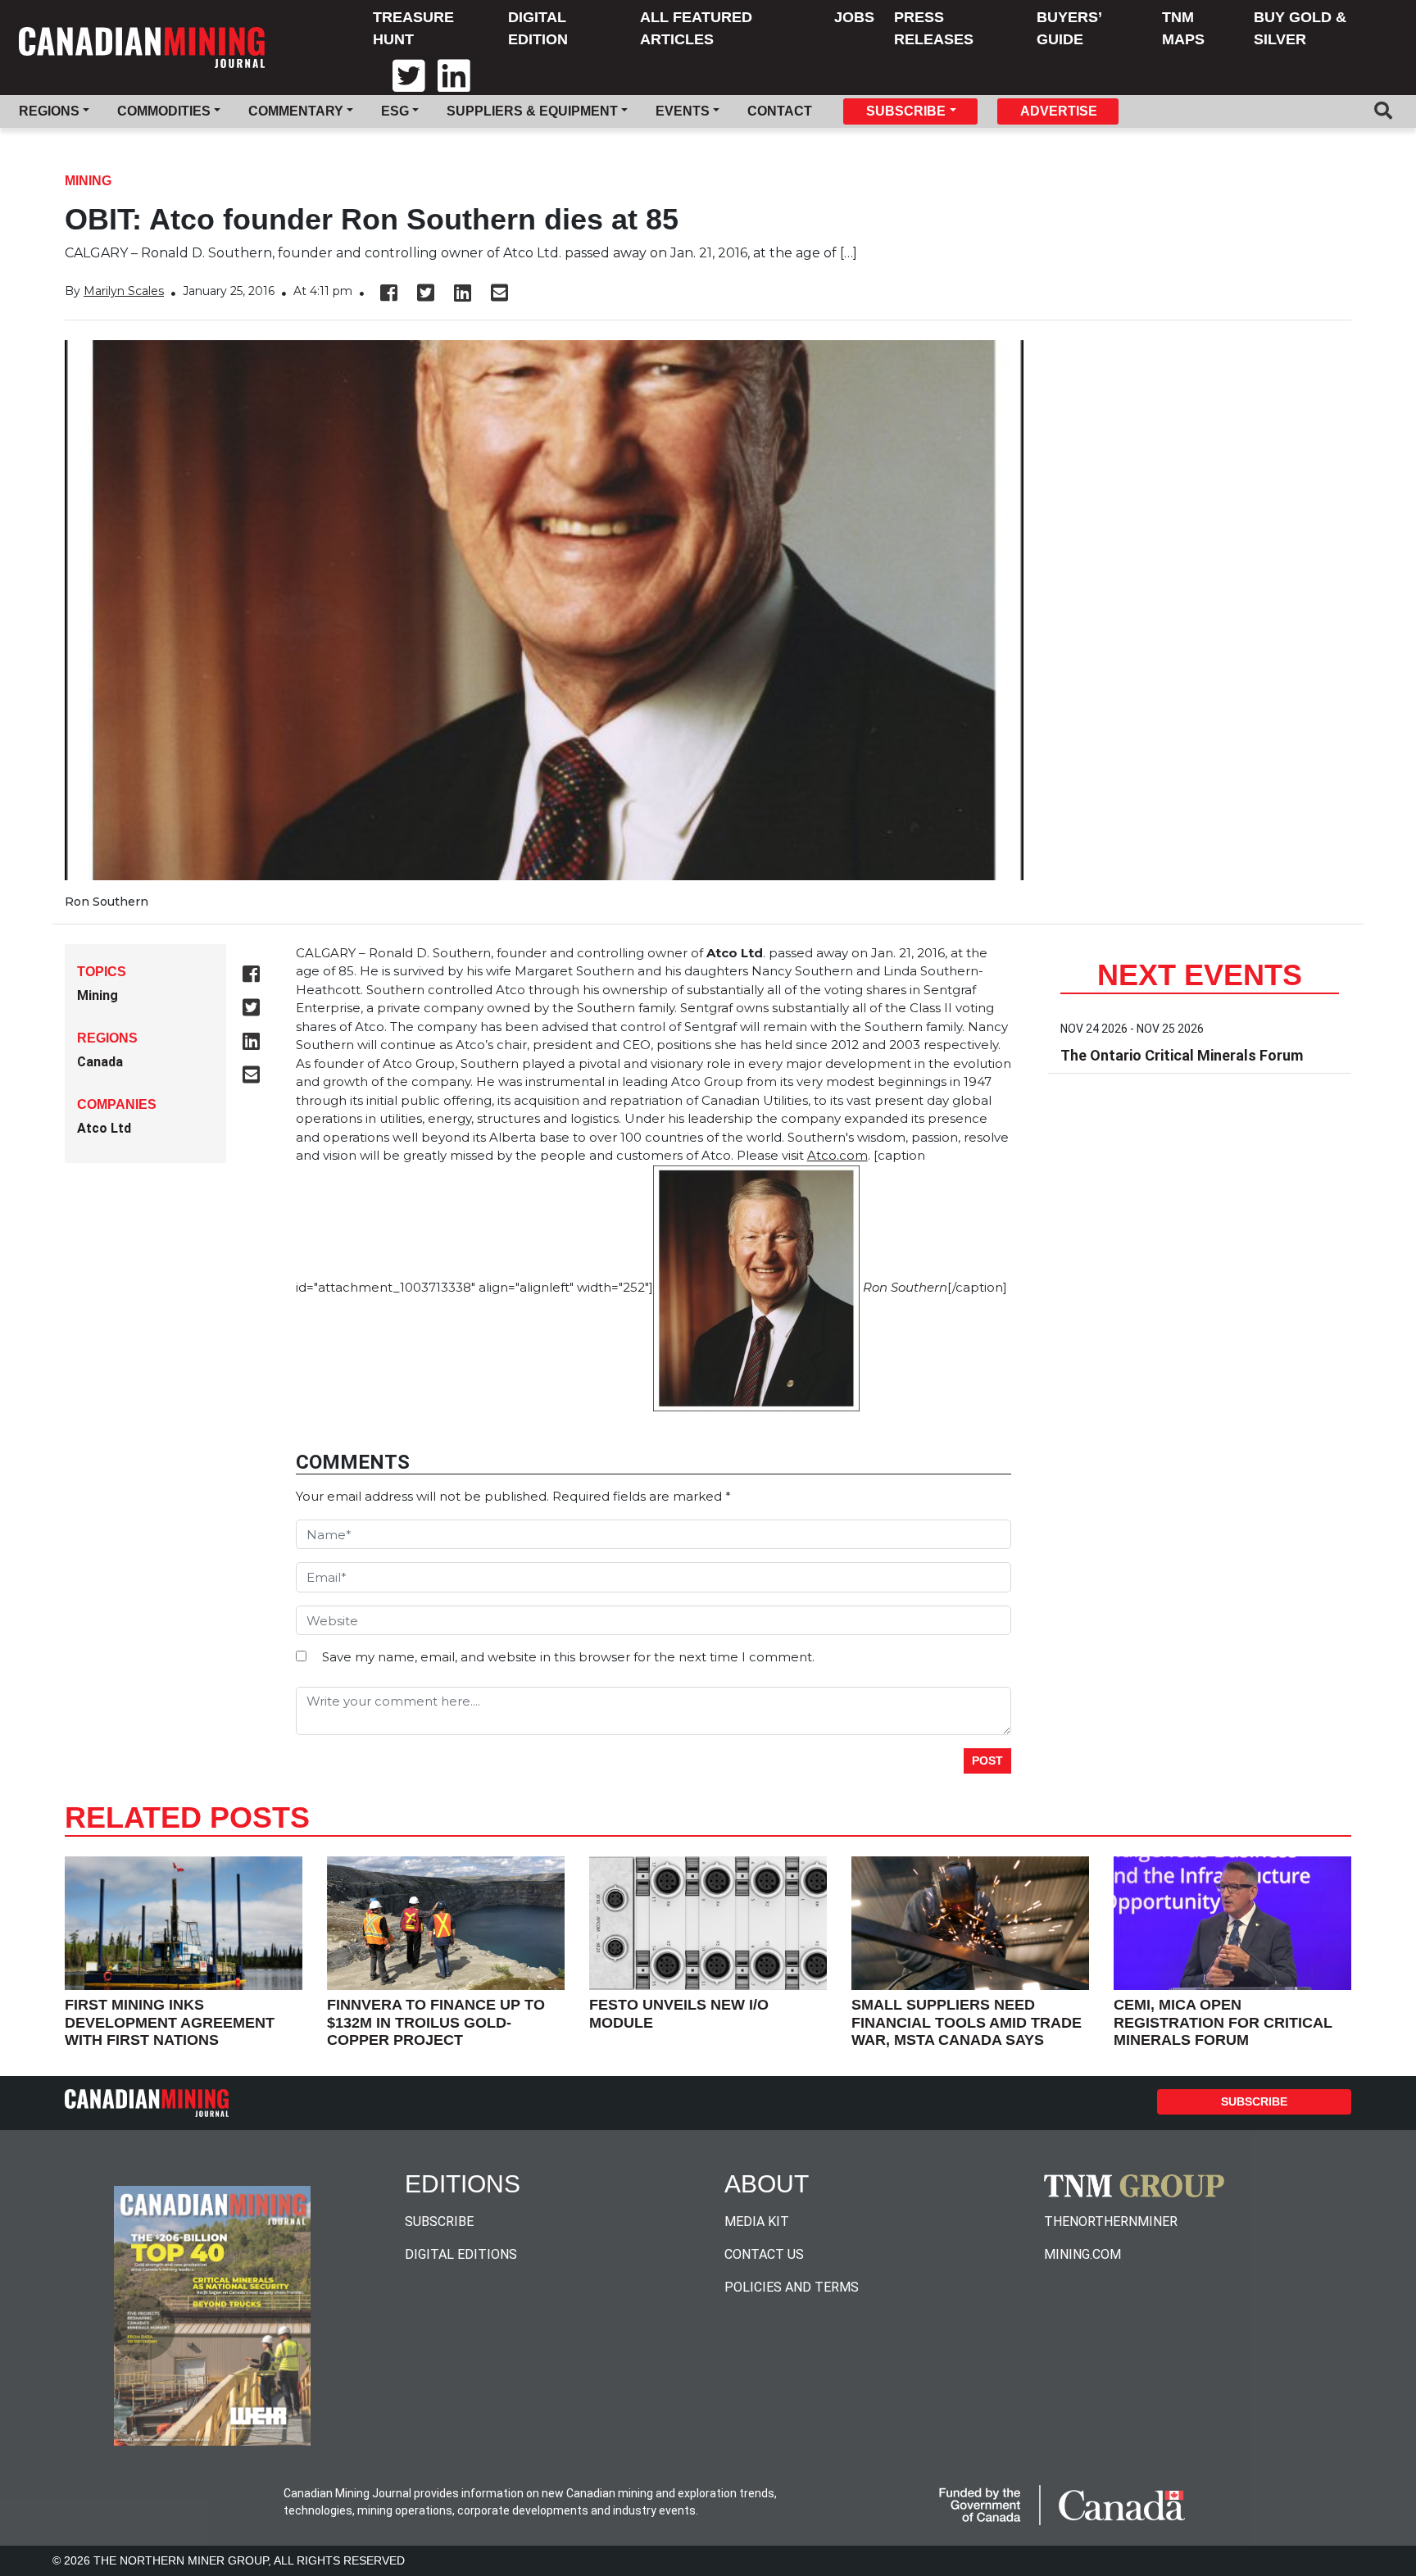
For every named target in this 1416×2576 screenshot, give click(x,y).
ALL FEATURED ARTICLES (696, 28)
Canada (100, 1062)
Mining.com (1082, 2254)
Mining (88, 181)
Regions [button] (49, 111)
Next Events (1200, 975)
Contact (780, 111)
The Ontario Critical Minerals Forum (1182, 1055)
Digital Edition (538, 28)
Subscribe (1254, 2101)
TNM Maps (1183, 28)
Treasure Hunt (413, 28)
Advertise (1059, 111)
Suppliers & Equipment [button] (532, 111)
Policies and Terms (792, 2287)
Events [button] (683, 111)
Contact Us (764, 2254)
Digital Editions (461, 2254)
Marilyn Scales (124, 291)
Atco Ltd (104, 1128)
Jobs (854, 17)
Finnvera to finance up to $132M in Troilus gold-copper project (436, 2022)
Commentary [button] (296, 111)
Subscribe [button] (906, 111)
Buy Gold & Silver (1300, 28)
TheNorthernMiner (1111, 2222)
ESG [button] (395, 111)
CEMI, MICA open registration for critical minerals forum (1223, 2022)
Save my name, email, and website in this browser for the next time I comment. (568, 1657)
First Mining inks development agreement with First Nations (170, 2022)
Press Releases (934, 28)
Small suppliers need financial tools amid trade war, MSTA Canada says (967, 2022)
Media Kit (757, 2222)
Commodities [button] (164, 111)
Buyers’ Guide (1069, 28)
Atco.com (837, 1155)
